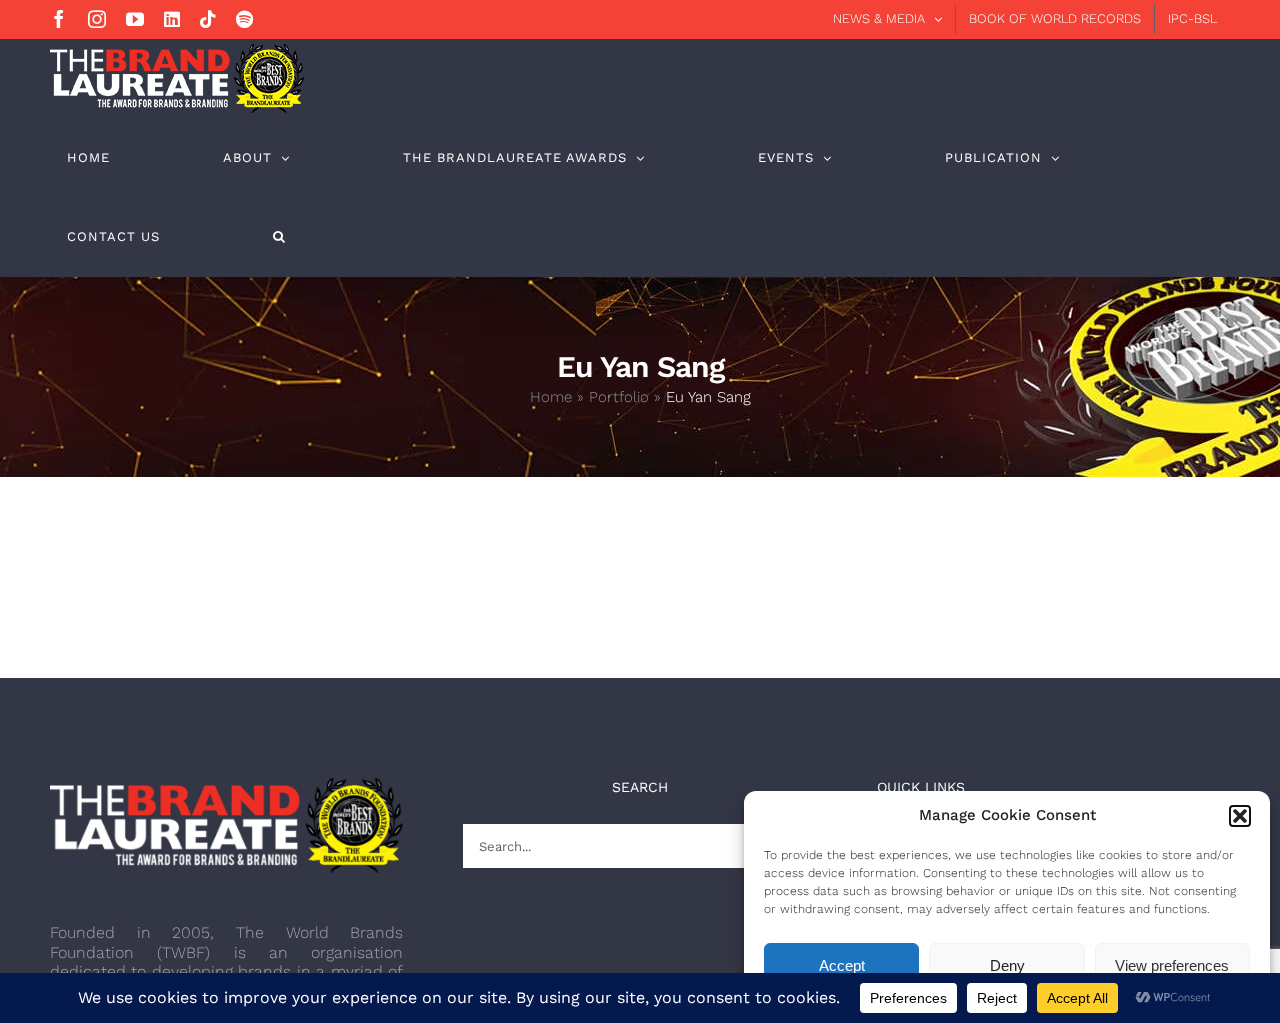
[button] (1240, 816)
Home (551, 397)
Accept (842, 965)
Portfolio (619, 397)
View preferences (1172, 965)
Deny (1007, 965)
